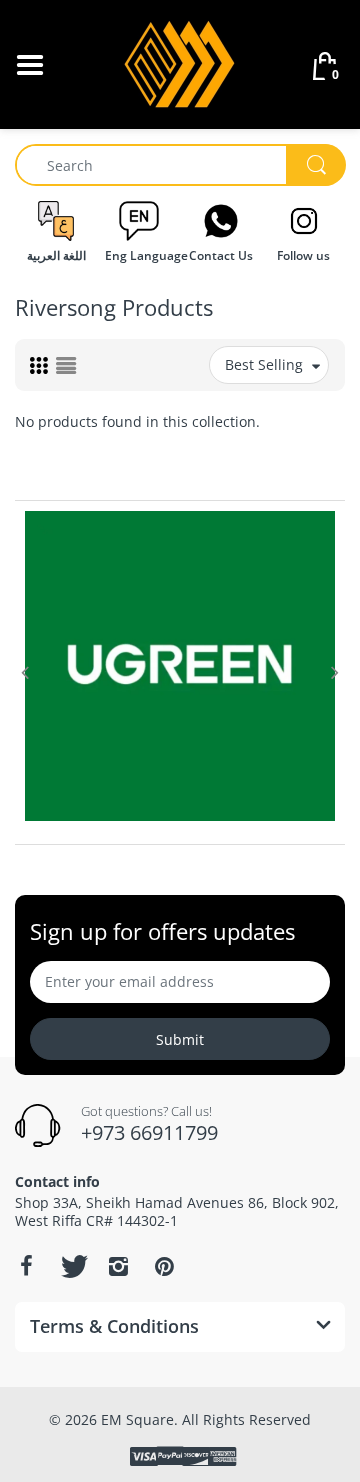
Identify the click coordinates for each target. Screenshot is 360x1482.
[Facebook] (26, 1266)
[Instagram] (118, 1266)
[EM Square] (180, 62)
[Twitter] (72, 1266)
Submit (180, 1039)
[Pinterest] (164, 1266)
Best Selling (264, 364)
